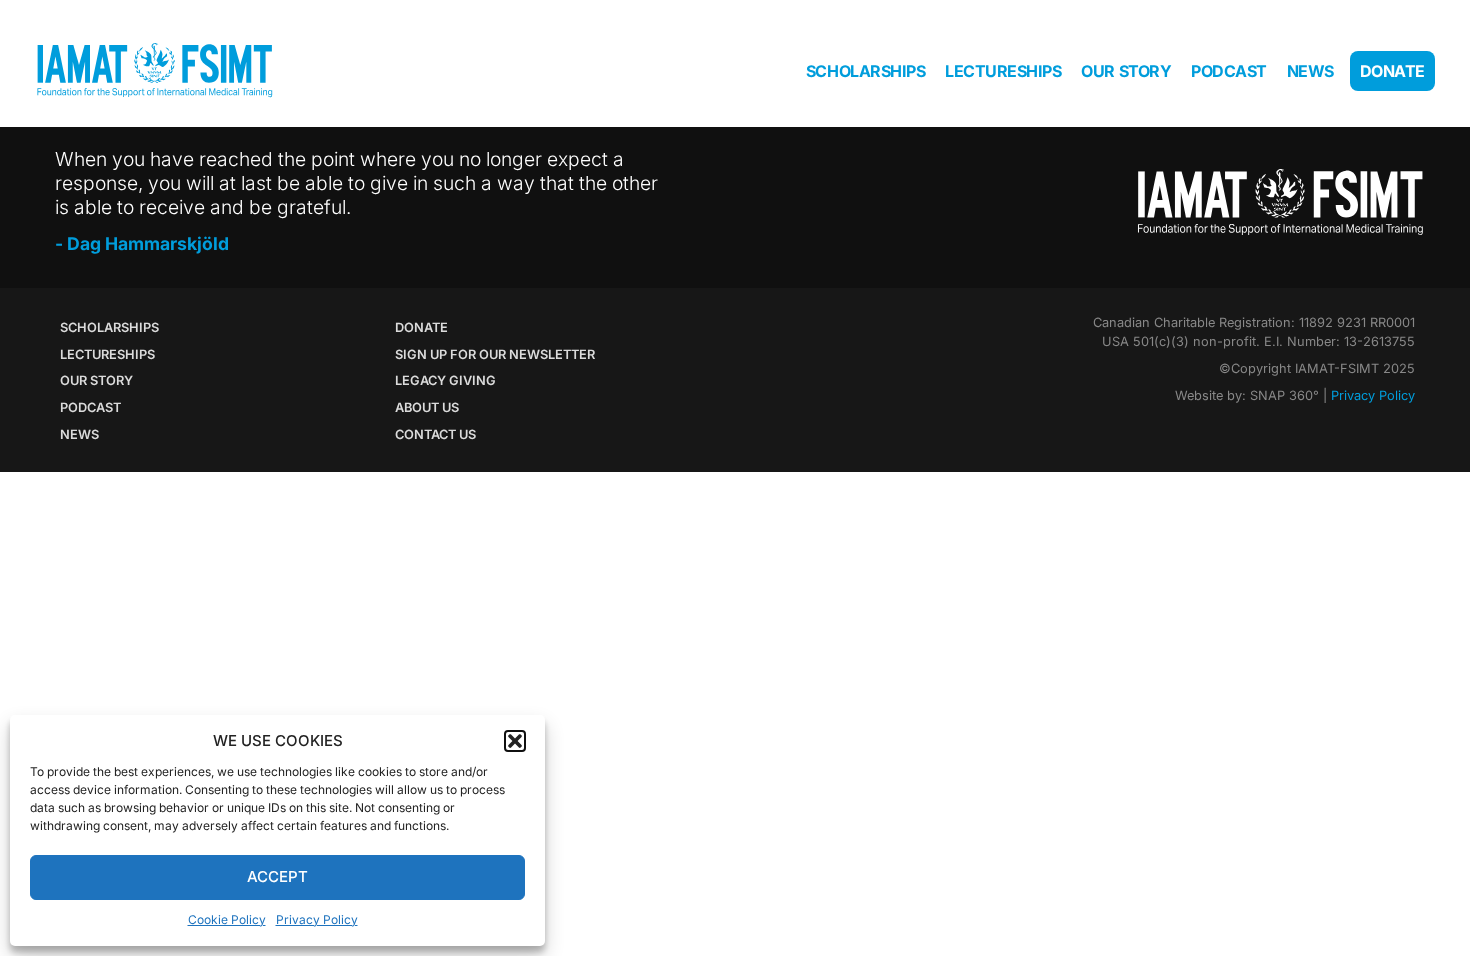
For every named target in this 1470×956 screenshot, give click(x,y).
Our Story (1126, 71)
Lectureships (1003, 71)
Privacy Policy (317, 919)
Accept (277, 876)
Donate (1392, 71)
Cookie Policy (227, 919)
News (1310, 71)
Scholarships (865, 71)
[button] (515, 741)
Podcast (1229, 71)
